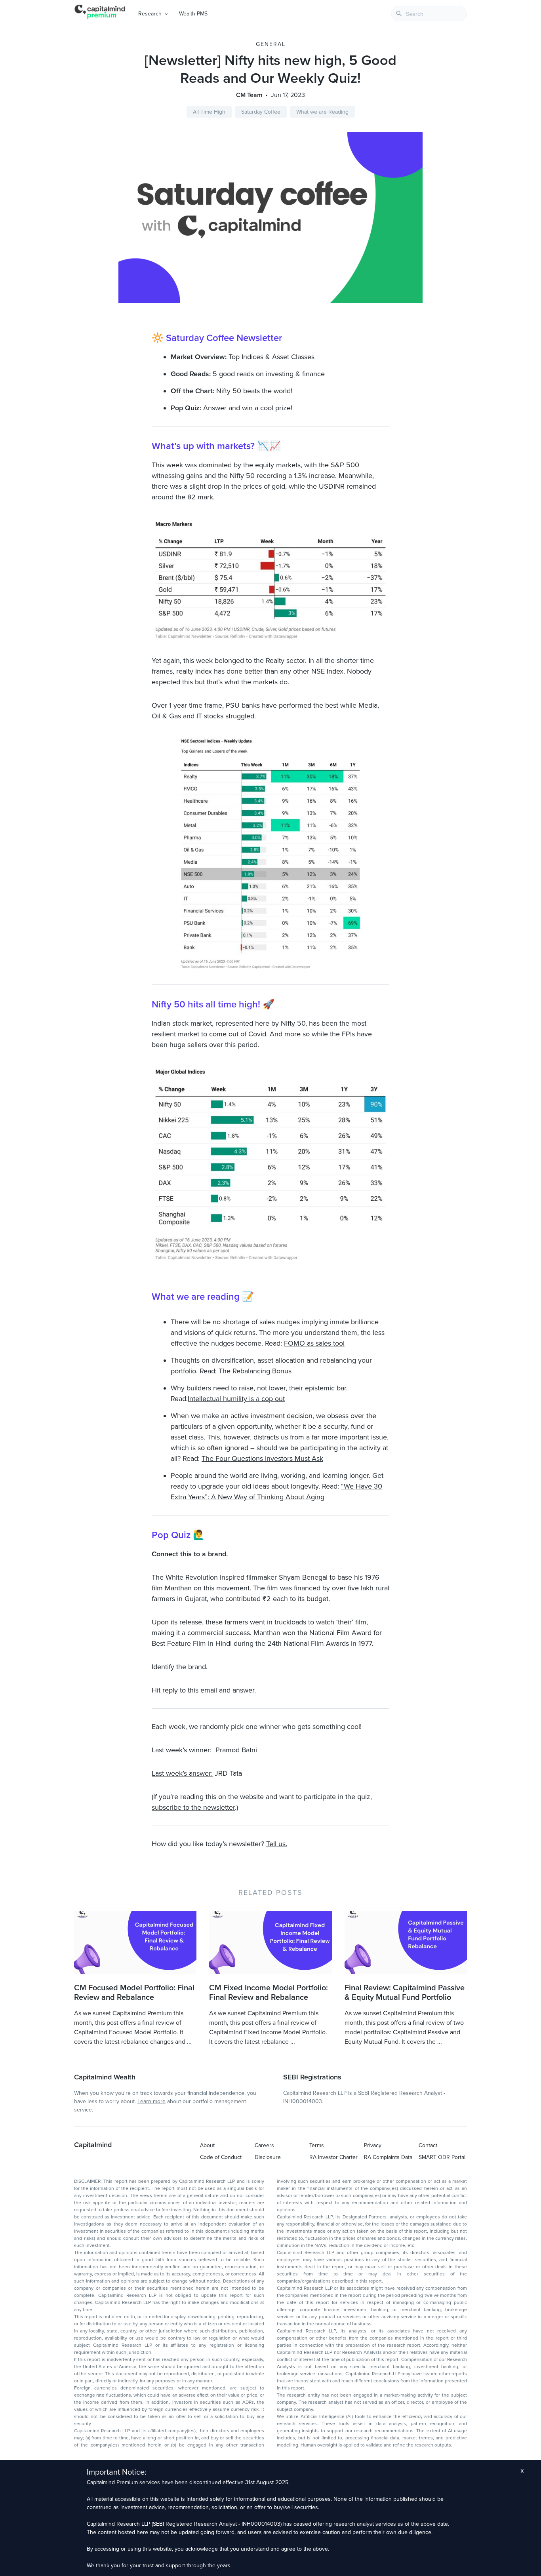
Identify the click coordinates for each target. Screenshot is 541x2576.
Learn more (151, 2101)
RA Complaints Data (388, 2157)
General (271, 44)
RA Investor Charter (333, 2157)
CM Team (249, 95)
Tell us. (277, 1844)
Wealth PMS (193, 14)
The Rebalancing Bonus (255, 1371)
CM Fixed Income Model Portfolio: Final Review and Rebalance (269, 1993)
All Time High (209, 112)
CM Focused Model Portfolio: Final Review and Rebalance (134, 1993)
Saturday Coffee (261, 112)
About (207, 2145)
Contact (428, 2145)
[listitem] (270, 1410)
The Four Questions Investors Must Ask (262, 1458)
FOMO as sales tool (314, 1343)
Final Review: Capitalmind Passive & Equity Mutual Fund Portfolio (405, 1993)
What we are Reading (322, 112)
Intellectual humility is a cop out (236, 1399)
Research (150, 14)
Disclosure (268, 2157)
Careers (264, 2145)
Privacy (373, 2145)
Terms (317, 2145)
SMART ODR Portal (442, 2157)
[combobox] (429, 14)
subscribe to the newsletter (193, 1807)
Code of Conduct (221, 2157)
